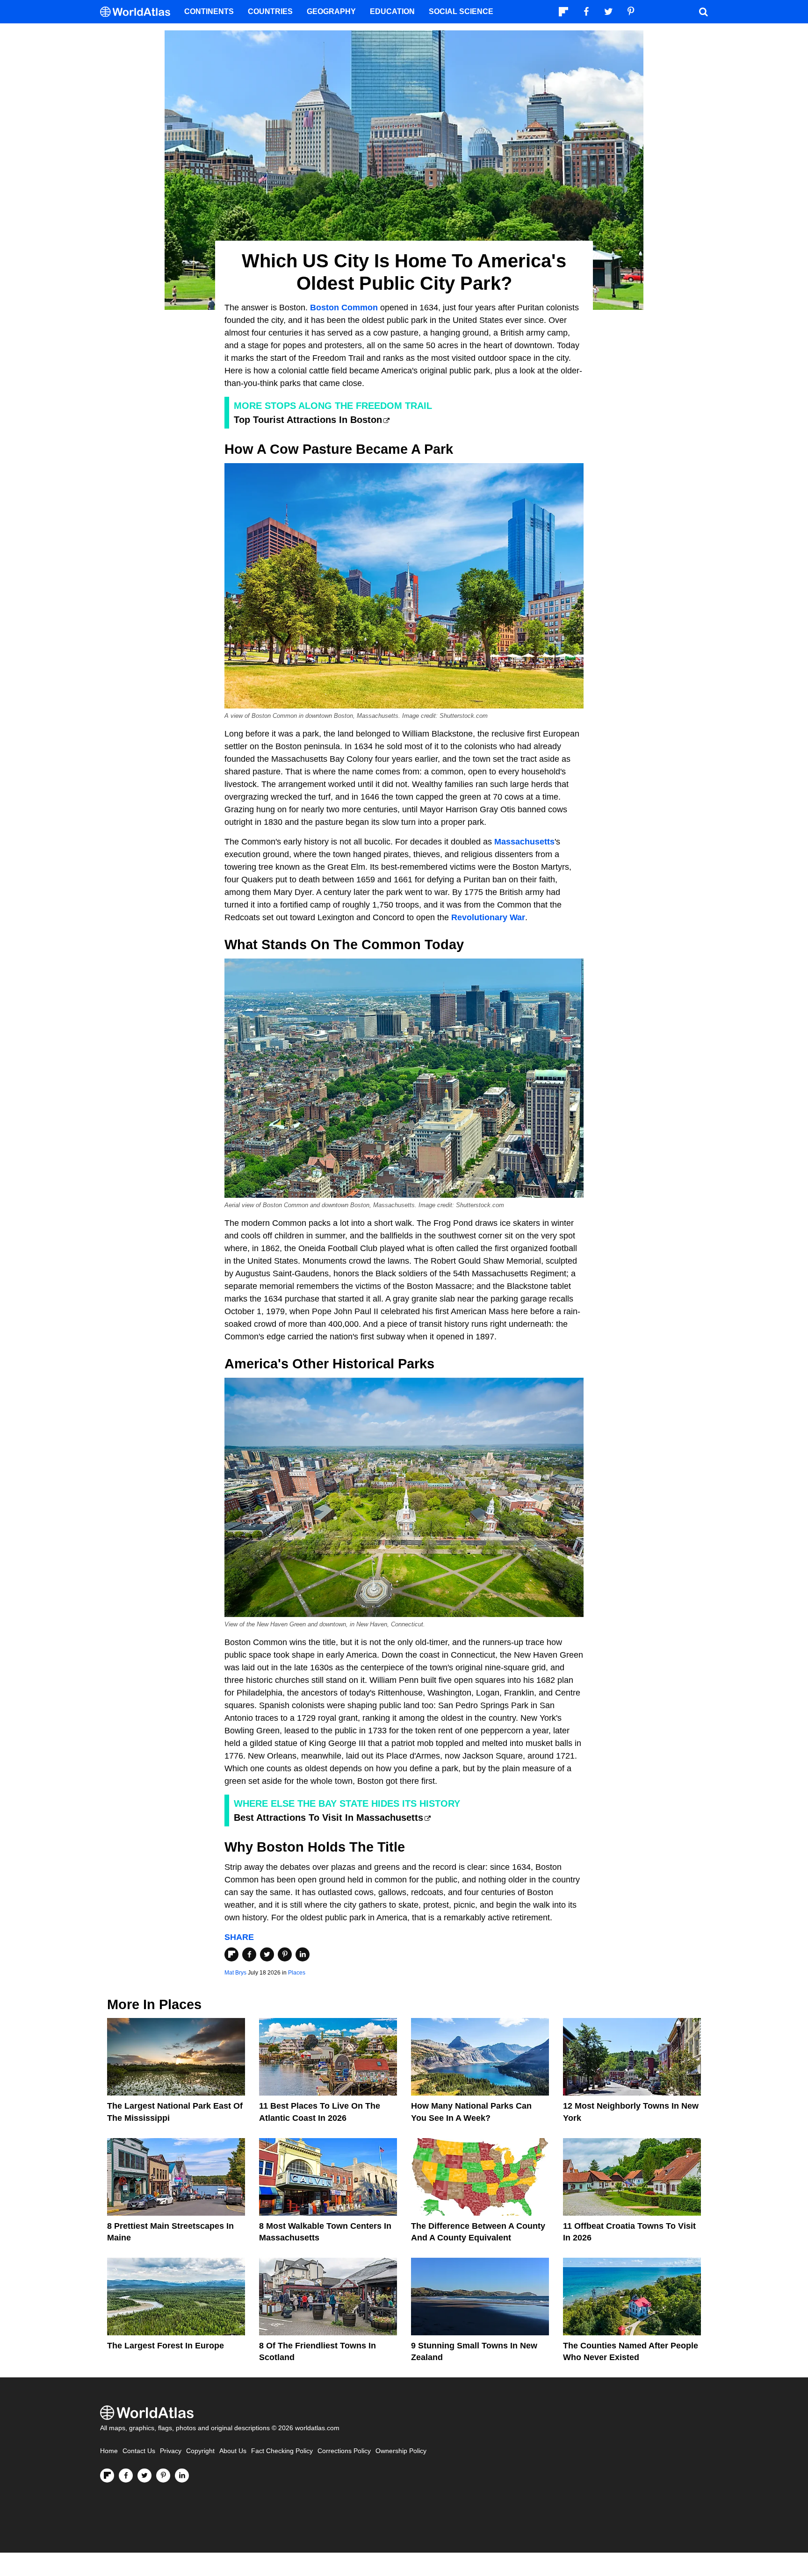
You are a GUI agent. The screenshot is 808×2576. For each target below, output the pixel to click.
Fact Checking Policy (282, 2451)
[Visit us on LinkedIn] (182, 2476)
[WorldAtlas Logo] (139, 12)
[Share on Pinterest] (285, 1954)
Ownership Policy (401, 2451)
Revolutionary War (488, 917)
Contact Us (139, 2451)
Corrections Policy (344, 2451)
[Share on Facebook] (249, 1954)
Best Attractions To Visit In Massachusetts (328, 1818)
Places (297, 1973)
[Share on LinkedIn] (303, 1954)
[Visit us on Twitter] (144, 2476)
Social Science (461, 11)
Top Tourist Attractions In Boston (308, 420)
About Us (233, 2451)
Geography (331, 11)
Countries (270, 11)
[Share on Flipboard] (231, 1954)
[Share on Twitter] (267, 1954)
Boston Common (344, 308)
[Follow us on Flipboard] (107, 2476)
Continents (209, 11)
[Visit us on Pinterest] (163, 2476)
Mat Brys (235, 1973)
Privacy (171, 2451)
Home (109, 2451)
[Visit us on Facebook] (126, 2476)
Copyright (200, 2451)
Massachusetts (524, 842)
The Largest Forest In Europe (166, 2346)
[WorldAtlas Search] (703, 12)
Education (392, 11)
